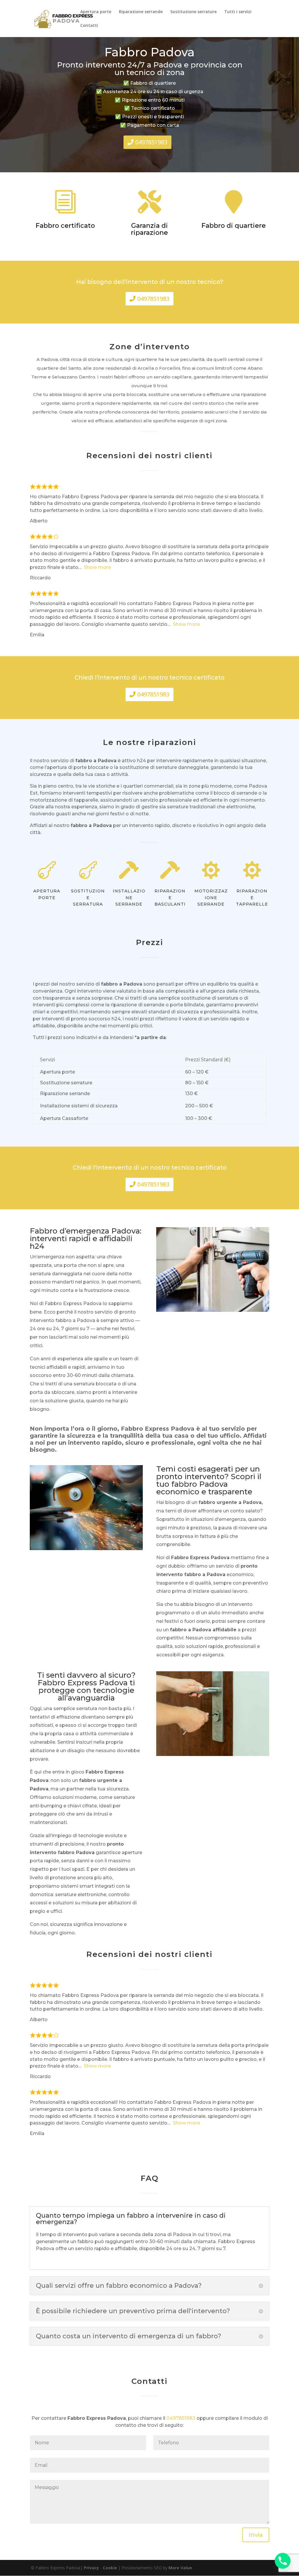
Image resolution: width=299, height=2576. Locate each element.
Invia (256, 2535)
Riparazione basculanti (170, 898)
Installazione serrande (129, 898)
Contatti (89, 26)
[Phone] (283, 2561)
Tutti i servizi (238, 12)
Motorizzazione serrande (211, 898)
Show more (97, 567)
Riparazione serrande (141, 12)
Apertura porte (96, 12)
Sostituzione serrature (193, 12)
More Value (180, 2568)
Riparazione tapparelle (252, 898)
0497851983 (151, 142)
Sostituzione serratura (88, 898)
